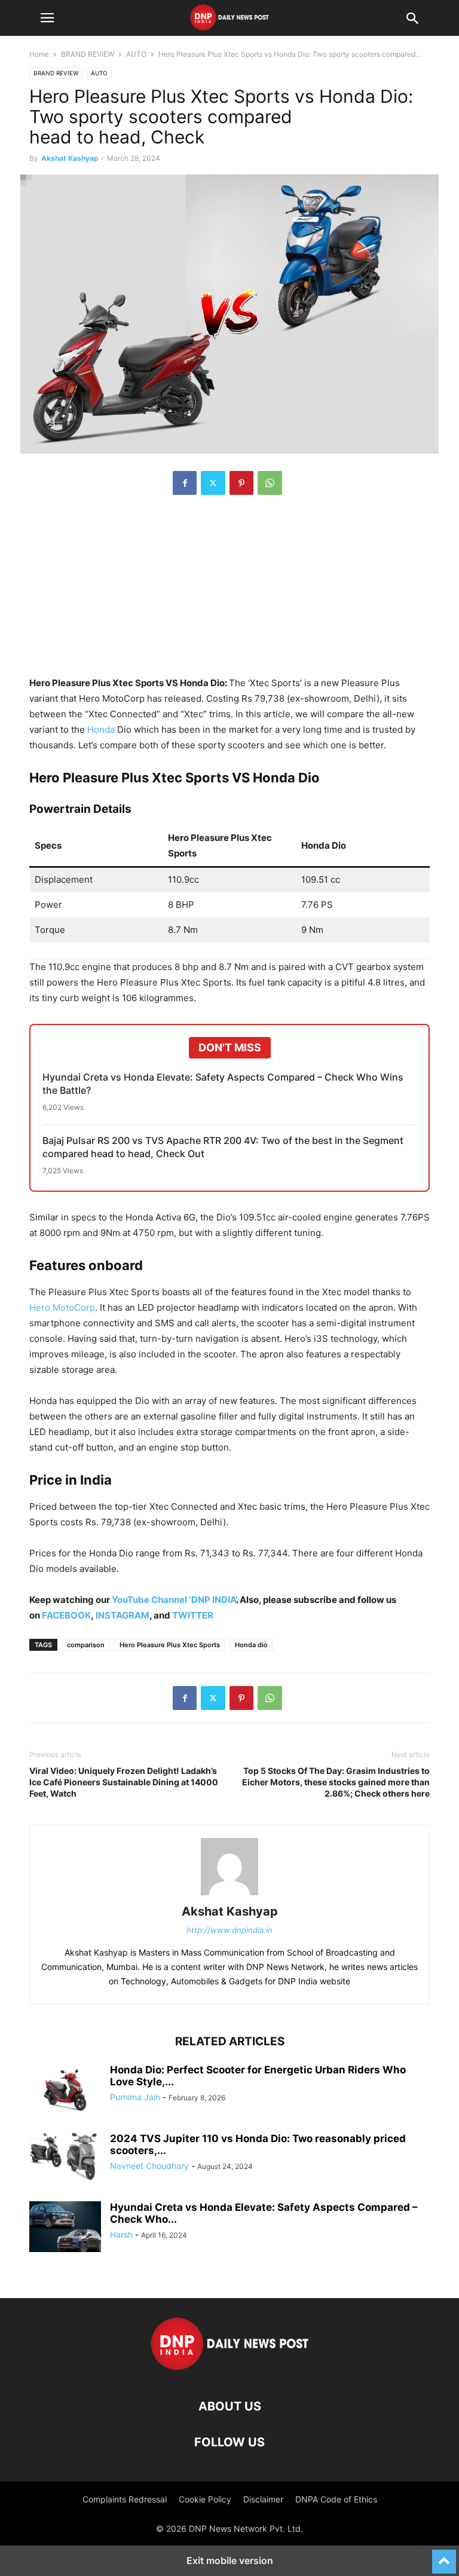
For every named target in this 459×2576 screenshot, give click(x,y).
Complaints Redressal (125, 2499)
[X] (213, 483)
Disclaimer (263, 2499)
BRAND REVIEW (88, 54)
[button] (47, 18)
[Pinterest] (241, 483)
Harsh (121, 2234)
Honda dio (251, 1645)
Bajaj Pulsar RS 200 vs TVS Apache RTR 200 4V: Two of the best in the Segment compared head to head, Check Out (223, 1147)
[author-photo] (229, 1895)
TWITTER (193, 1615)
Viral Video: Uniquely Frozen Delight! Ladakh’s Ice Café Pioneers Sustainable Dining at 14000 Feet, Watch (124, 1782)
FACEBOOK (66, 1615)
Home (39, 54)
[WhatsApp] (270, 483)
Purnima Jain (135, 2097)
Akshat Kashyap (70, 158)
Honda (102, 729)
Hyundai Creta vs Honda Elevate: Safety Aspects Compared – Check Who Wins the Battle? (223, 1084)
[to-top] (444, 2556)
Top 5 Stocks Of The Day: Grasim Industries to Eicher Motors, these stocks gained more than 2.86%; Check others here (336, 1782)
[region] (229, 592)
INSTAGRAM (123, 1615)
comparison (86, 1645)
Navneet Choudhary (149, 2166)
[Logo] (230, 2370)
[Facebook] (185, 483)
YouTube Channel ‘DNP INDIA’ (174, 1600)
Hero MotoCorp (62, 1307)
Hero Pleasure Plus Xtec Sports (170, 1645)
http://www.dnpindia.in (229, 1930)
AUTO (136, 54)
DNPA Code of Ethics (336, 2499)
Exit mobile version (230, 2560)
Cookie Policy (205, 2499)
